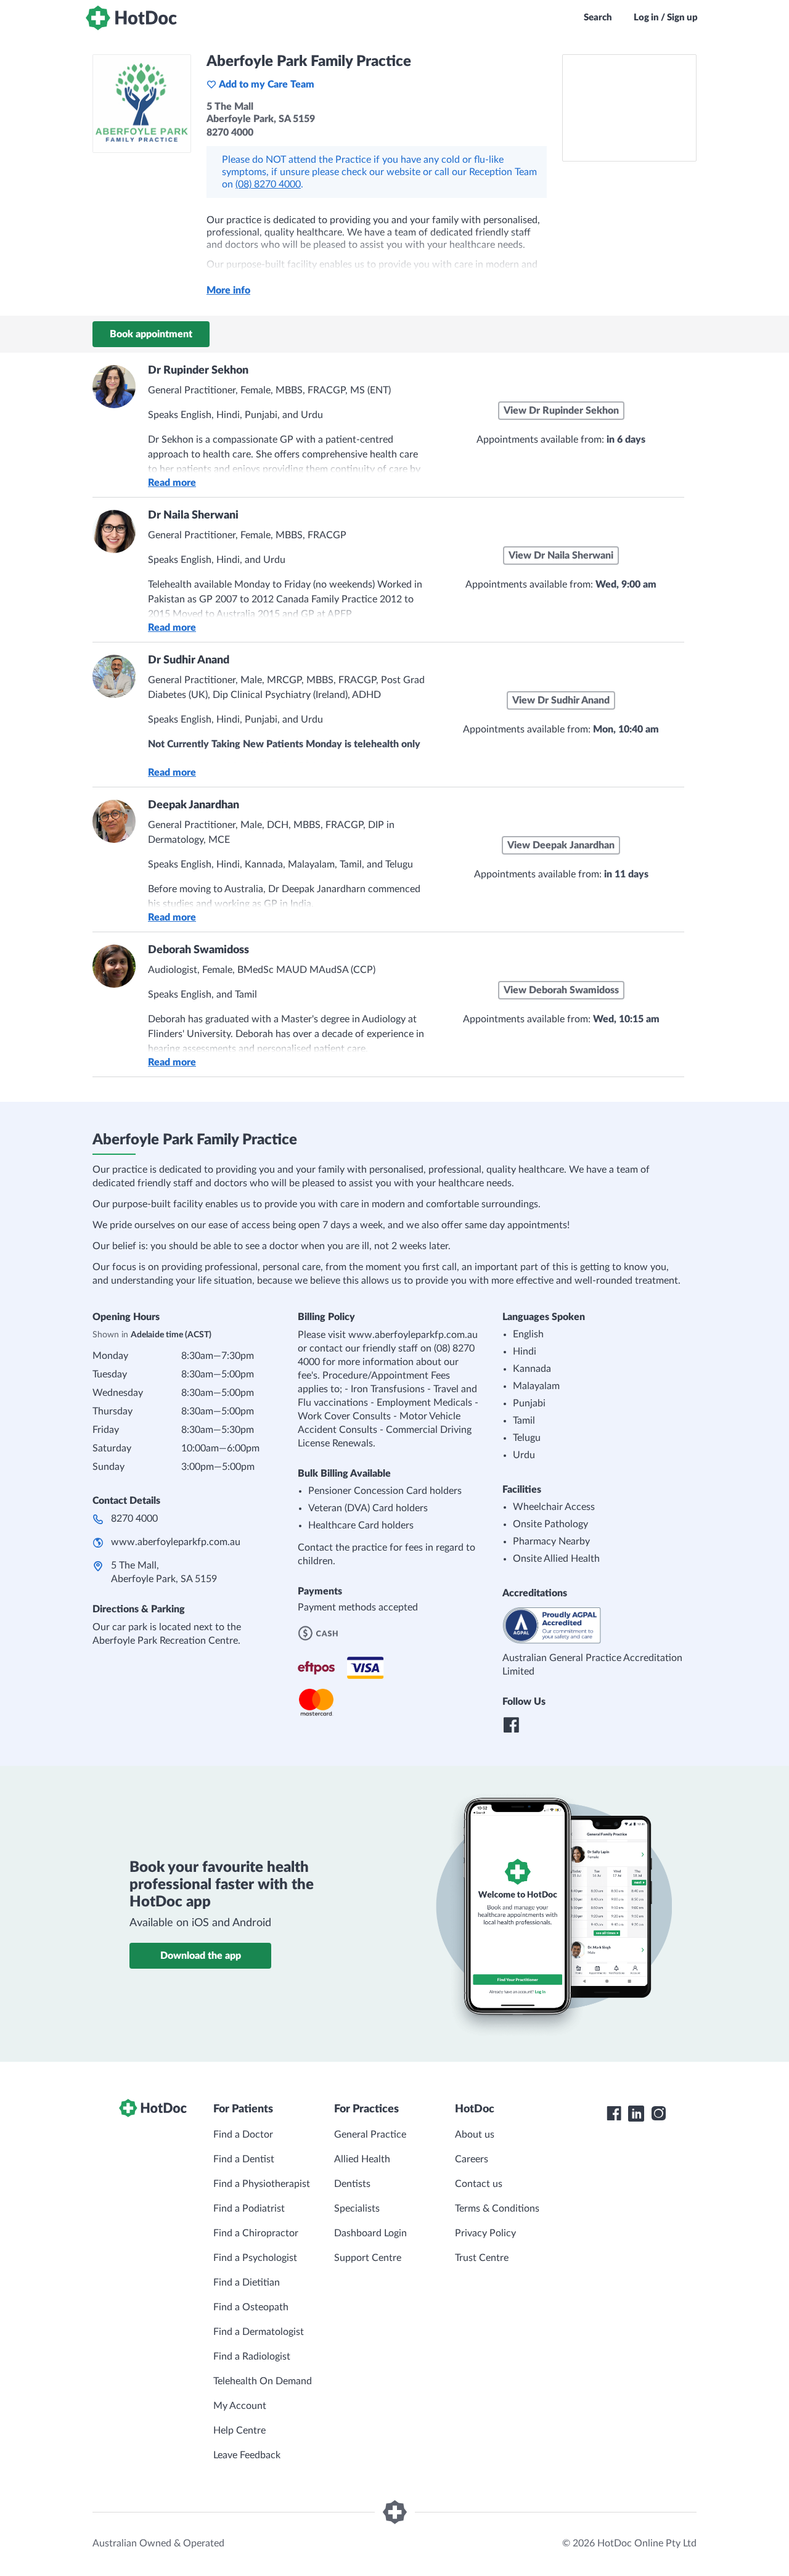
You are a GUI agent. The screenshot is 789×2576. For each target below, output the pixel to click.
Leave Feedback (247, 2455)
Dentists (352, 2184)
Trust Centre (482, 2258)
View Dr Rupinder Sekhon (561, 411)
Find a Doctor (243, 2135)
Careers (472, 2159)
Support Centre (368, 2258)
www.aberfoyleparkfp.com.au (176, 1542)
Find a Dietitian (247, 2283)
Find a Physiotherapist (262, 2184)
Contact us (479, 2184)
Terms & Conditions (497, 2209)
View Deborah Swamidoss (561, 990)
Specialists (357, 2209)
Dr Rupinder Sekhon (198, 371)
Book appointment (151, 334)
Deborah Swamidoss (198, 950)
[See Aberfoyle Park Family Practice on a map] (629, 108)
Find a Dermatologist (259, 2332)
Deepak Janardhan (194, 805)
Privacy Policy (485, 2233)
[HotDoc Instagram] (658, 2114)
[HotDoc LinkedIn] (636, 2114)
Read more (172, 483)
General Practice (370, 2135)
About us (475, 2135)
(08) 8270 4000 (268, 184)
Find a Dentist (244, 2159)
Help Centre (239, 2430)
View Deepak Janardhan (561, 845)
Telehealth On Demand (263, 2381)
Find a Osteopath (251, 2307)
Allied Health (362, 2159)
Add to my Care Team (267, 84)
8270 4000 (134, 1519)
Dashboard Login (370, 2233)
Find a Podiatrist (249, 2209)
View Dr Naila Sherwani (561, 556)
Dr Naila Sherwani (193, 515)
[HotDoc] (131, 18)
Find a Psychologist (255, 2258)
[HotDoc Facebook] (614, 2114)
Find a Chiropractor (256, 2233)
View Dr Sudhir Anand (561, 700)
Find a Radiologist (252, 2357)
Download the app (201, 1956)
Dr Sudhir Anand (189, 660)
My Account (240, 2406)
